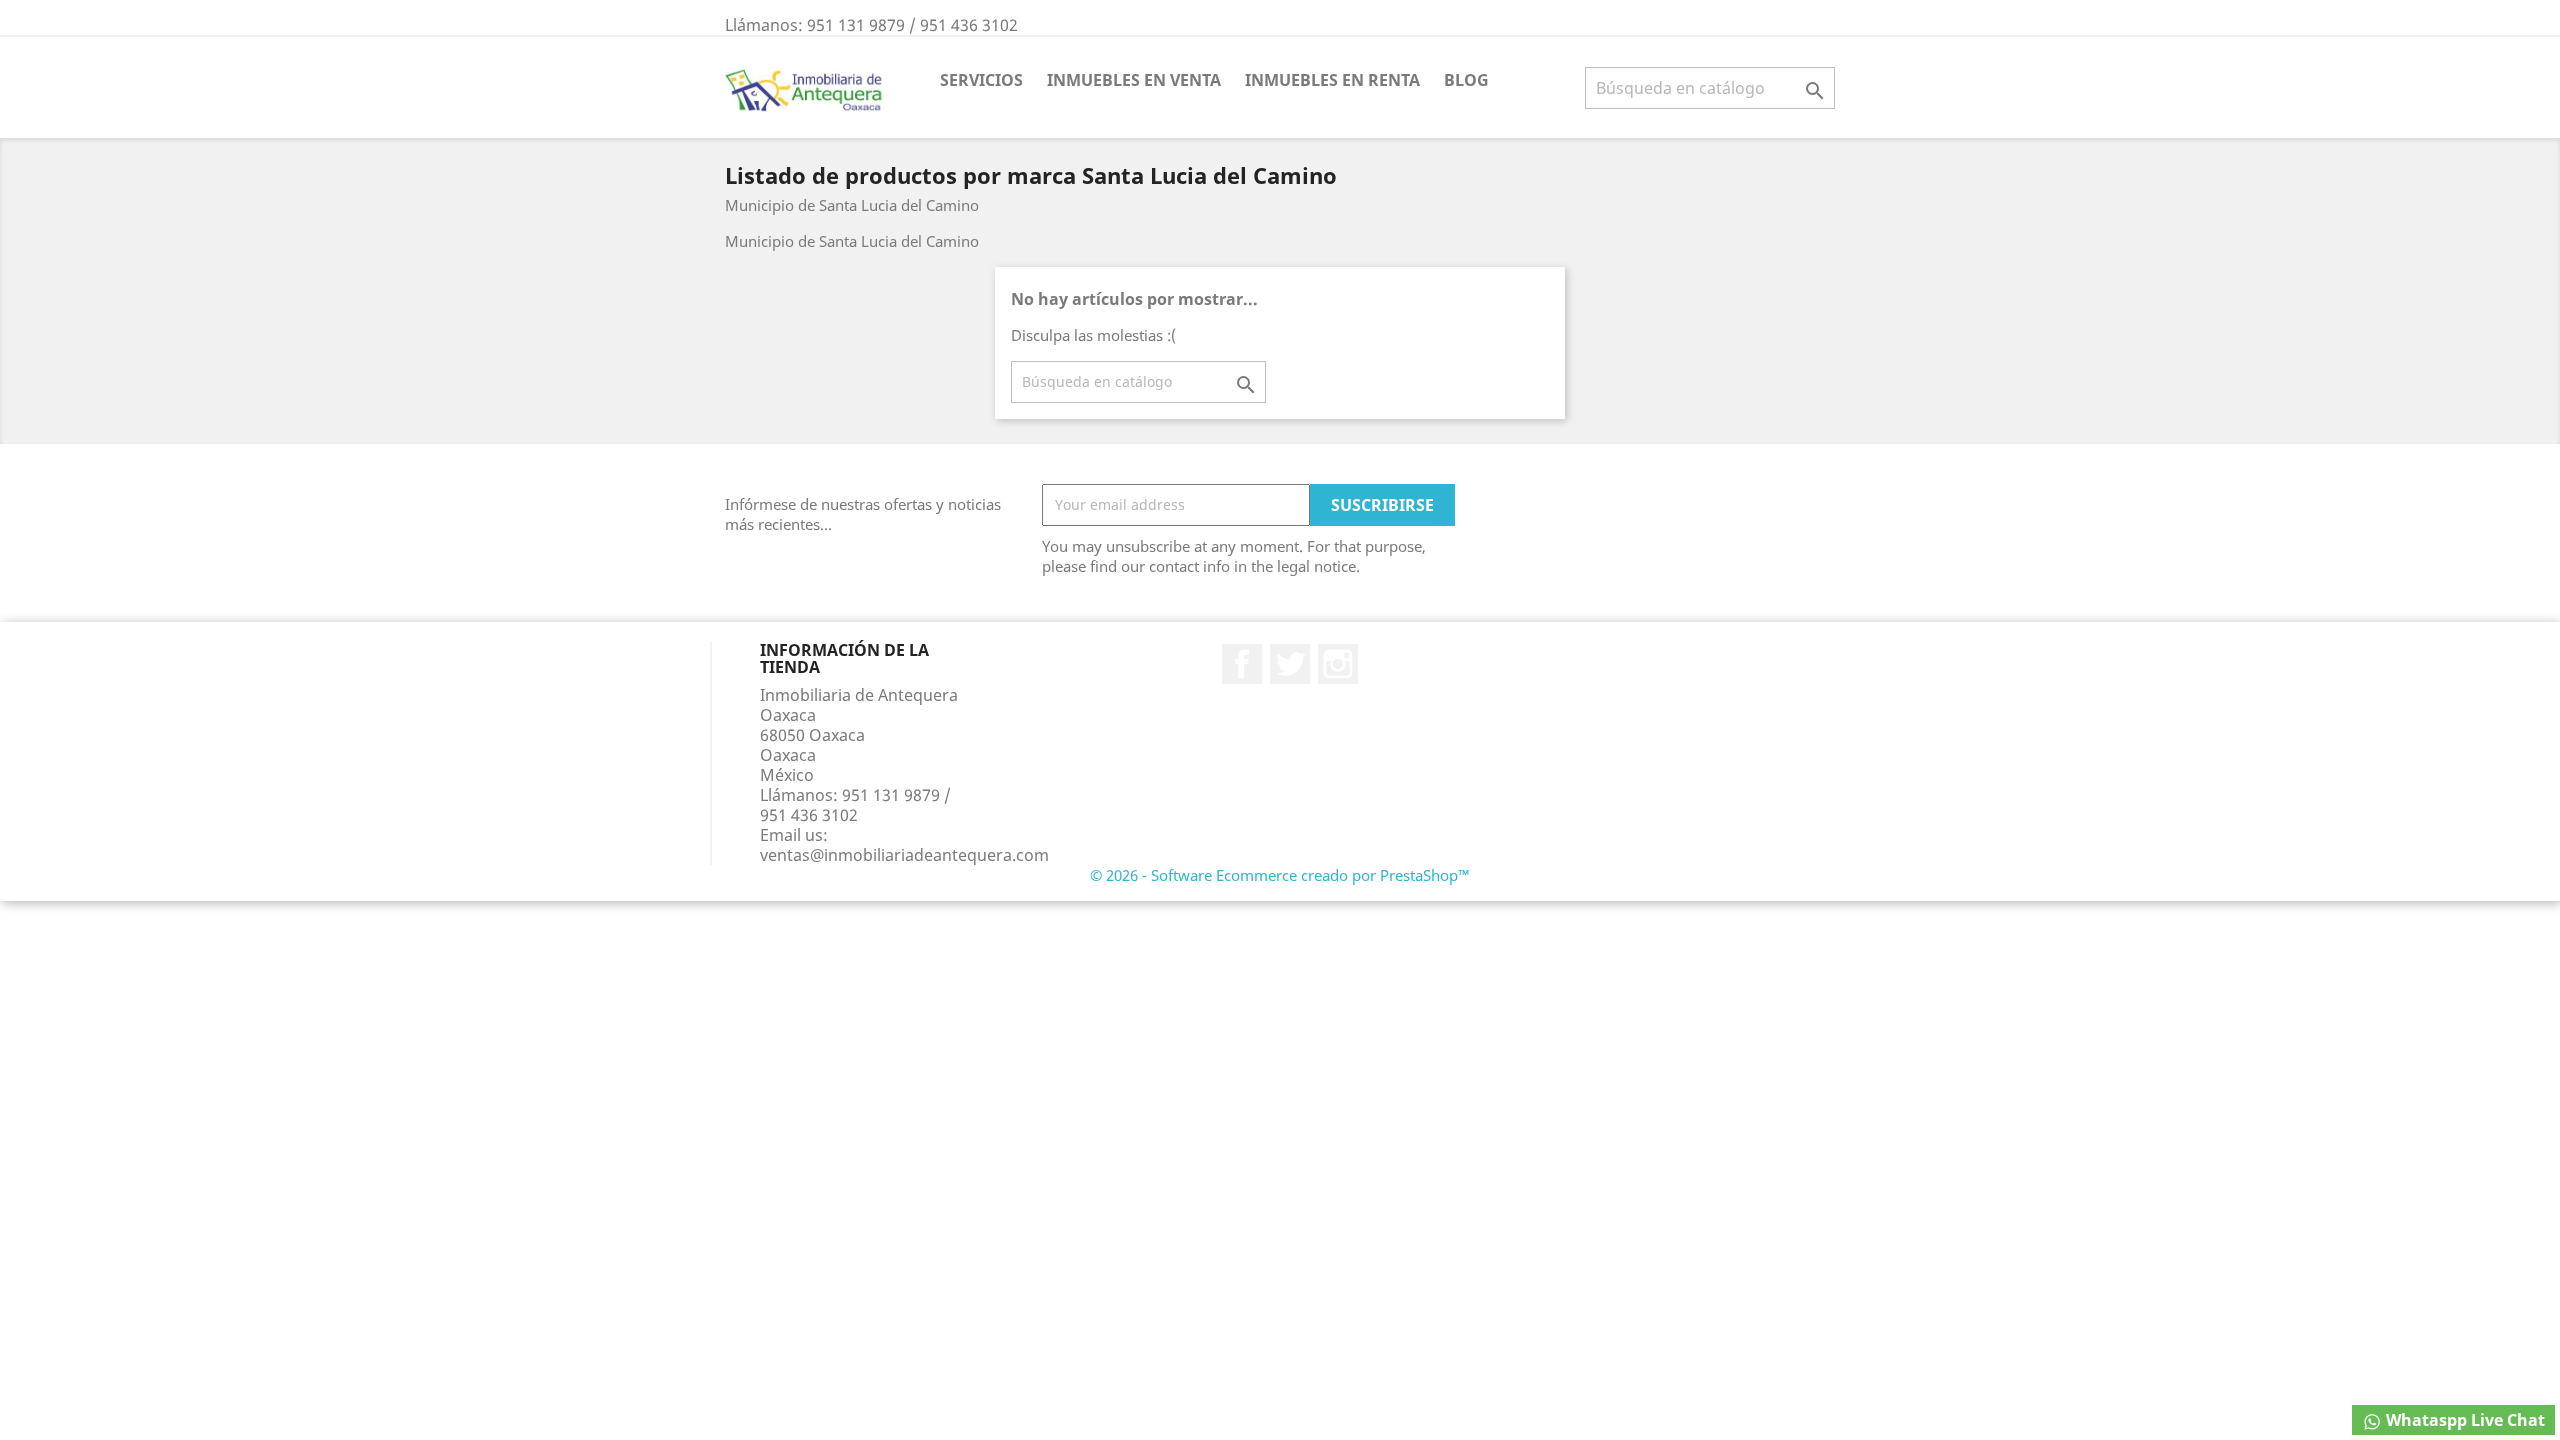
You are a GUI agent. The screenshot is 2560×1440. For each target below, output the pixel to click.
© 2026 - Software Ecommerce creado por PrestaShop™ (1280, 875)
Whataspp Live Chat (2463, 1420)
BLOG (1466, 80)
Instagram (1338, 664)
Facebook (1242, 664)
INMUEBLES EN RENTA (1332, 80)
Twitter (1290, 664)
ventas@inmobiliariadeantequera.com (904, 855)
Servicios (981, 80)
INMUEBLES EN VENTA (1134, 80)
